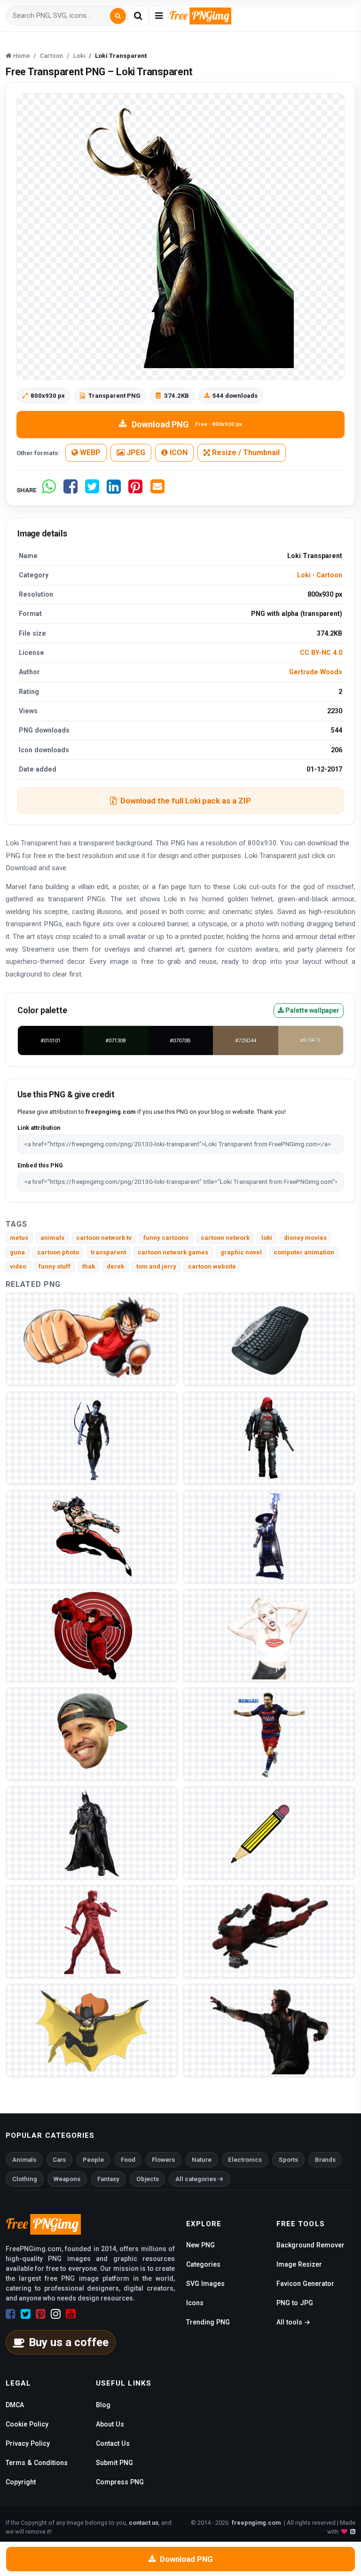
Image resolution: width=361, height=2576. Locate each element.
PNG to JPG (295, 2303)
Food (128, 2160)
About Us (110, 2424)
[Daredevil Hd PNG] (92, 1635)
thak (89, 1266)
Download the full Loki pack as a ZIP (186, 801)
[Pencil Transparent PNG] (269, 1833)
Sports (288, 2160)
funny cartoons (166, 1238)
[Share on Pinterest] (135, 490)
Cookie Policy (27, 2424)
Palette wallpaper (312, 1010)
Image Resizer (299, 2264)
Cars (59, 2160)
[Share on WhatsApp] (49, 490)
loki (267, 1238)
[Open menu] (159, 16)
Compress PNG (120, 2482)
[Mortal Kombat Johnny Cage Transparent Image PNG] (269, 2030)
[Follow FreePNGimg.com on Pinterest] (41, 2314)
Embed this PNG (40, 1165)
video (18, 1266)
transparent (108, 1252)
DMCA (15, 2405)
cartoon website (212, 1266)
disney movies (305, 1238)
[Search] (118, 16)
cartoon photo (58, 1252)
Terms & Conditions (37, 2463)
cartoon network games (173, 1252)
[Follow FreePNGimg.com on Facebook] (11, 2314)
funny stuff (55, 1266)
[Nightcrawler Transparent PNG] (92, 1438)
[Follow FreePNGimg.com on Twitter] (26, 2314)
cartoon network (225, 1238)
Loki (304, 575)
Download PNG (187, 424)
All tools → (293, 2322)
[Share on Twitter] (92, 490)
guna (17, 1252)
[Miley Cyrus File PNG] (269, 1635)
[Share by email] (157, 490)
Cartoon (329, 575)
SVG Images (205, 2284)
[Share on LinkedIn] (114, 490)
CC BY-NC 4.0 (321, 653)
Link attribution (39, 1128)
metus (19, 1238)
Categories (203, 2264)
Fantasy (108, 2179)
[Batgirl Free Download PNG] (92, 2030)
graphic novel (241, 1252)
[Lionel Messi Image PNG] (269, 1734)
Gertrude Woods (316, 672)
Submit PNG (114, 2463)
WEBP (89, 453)
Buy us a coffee (69, 2342)
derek (115, 1266)
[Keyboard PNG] (269, 1339)
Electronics (245, 2160)
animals (52, 1238)
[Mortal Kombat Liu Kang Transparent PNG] (92, 1537)
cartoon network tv (104, 1238)
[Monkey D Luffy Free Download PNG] (92, 1339)
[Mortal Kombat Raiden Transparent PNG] (269, 1537)
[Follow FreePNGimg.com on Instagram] (56, 2314)
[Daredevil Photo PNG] (92, 1932)
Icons (195, 2303)
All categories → (200, 2179)
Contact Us (113, 2443)
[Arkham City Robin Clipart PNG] (269, 1438)
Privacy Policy (28, 2443)
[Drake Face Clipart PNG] (92, 1734)
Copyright (21, 2482)
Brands (325, 2160)
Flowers (163, 2160)
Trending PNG (208, 2322)
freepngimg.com (256, 2523)
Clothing (25, 2179)
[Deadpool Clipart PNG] (269, 1932)
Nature (202, 2160)
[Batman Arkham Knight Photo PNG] (92, 1833)
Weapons (67, 2179)
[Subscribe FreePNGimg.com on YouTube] (71, 2314)
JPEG (135, 453)
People (93, 2160)
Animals (24, 2160)
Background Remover (310, 2245)
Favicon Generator (305, 2284)
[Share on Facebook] (71, 490)
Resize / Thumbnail (245, 453)
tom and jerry (156, 1266)
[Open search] (138, 16)
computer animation (304, 1252)
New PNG (200, 2245)
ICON (178, 453)
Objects (148, 2179)
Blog (103, 2405)
